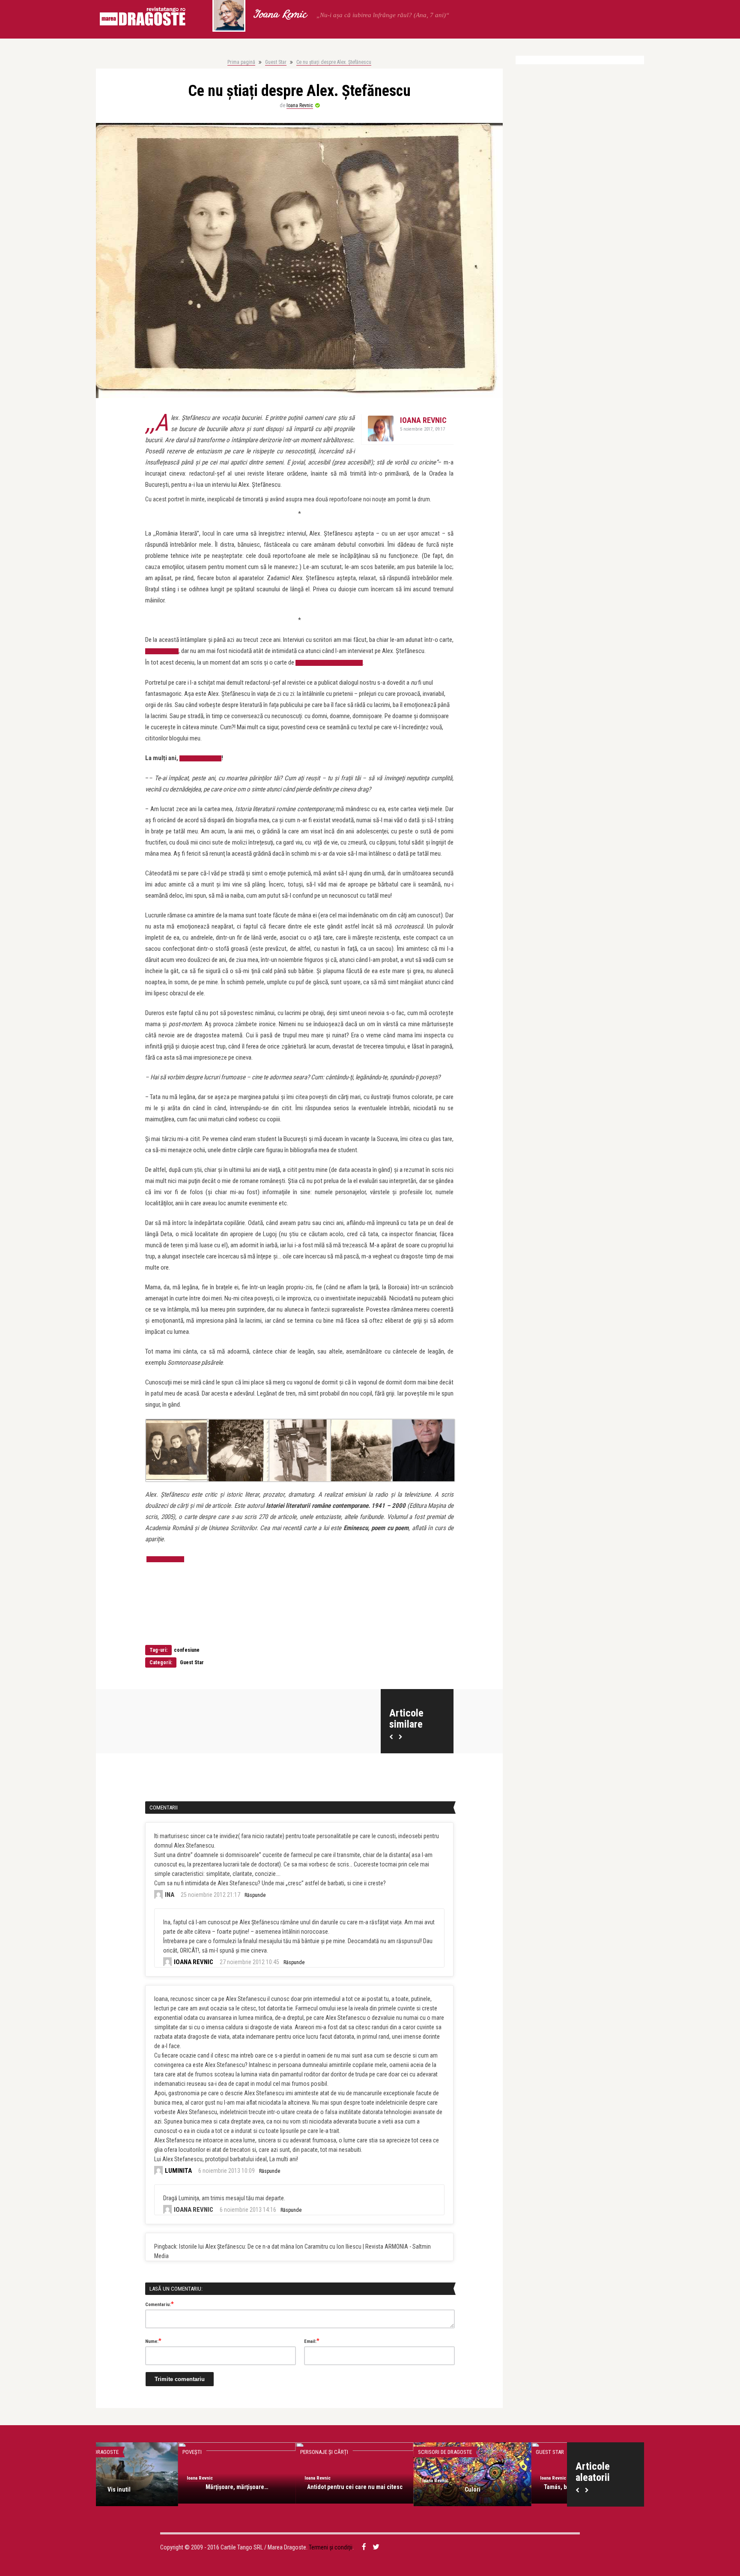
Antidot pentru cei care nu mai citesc (155, 2487)
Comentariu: (160, 2304)
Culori (273, 2489)
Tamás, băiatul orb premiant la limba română (390, 2491)
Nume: (153, 2341)
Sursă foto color (165, 1559)
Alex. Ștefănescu (200, 758)
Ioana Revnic (280, 15)
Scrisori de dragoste (245, 2452)
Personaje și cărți (124, 2452)
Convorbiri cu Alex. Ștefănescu (329, 663)
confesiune (187, 1650)
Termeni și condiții (331, 2547)
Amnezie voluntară (508, 2489)
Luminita (178, 2171)
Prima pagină (241, 62)
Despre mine (468, 2452)
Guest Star (276, 62)
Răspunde (255, 1895)
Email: (312, 2341)
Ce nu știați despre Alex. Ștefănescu (334, 62)
